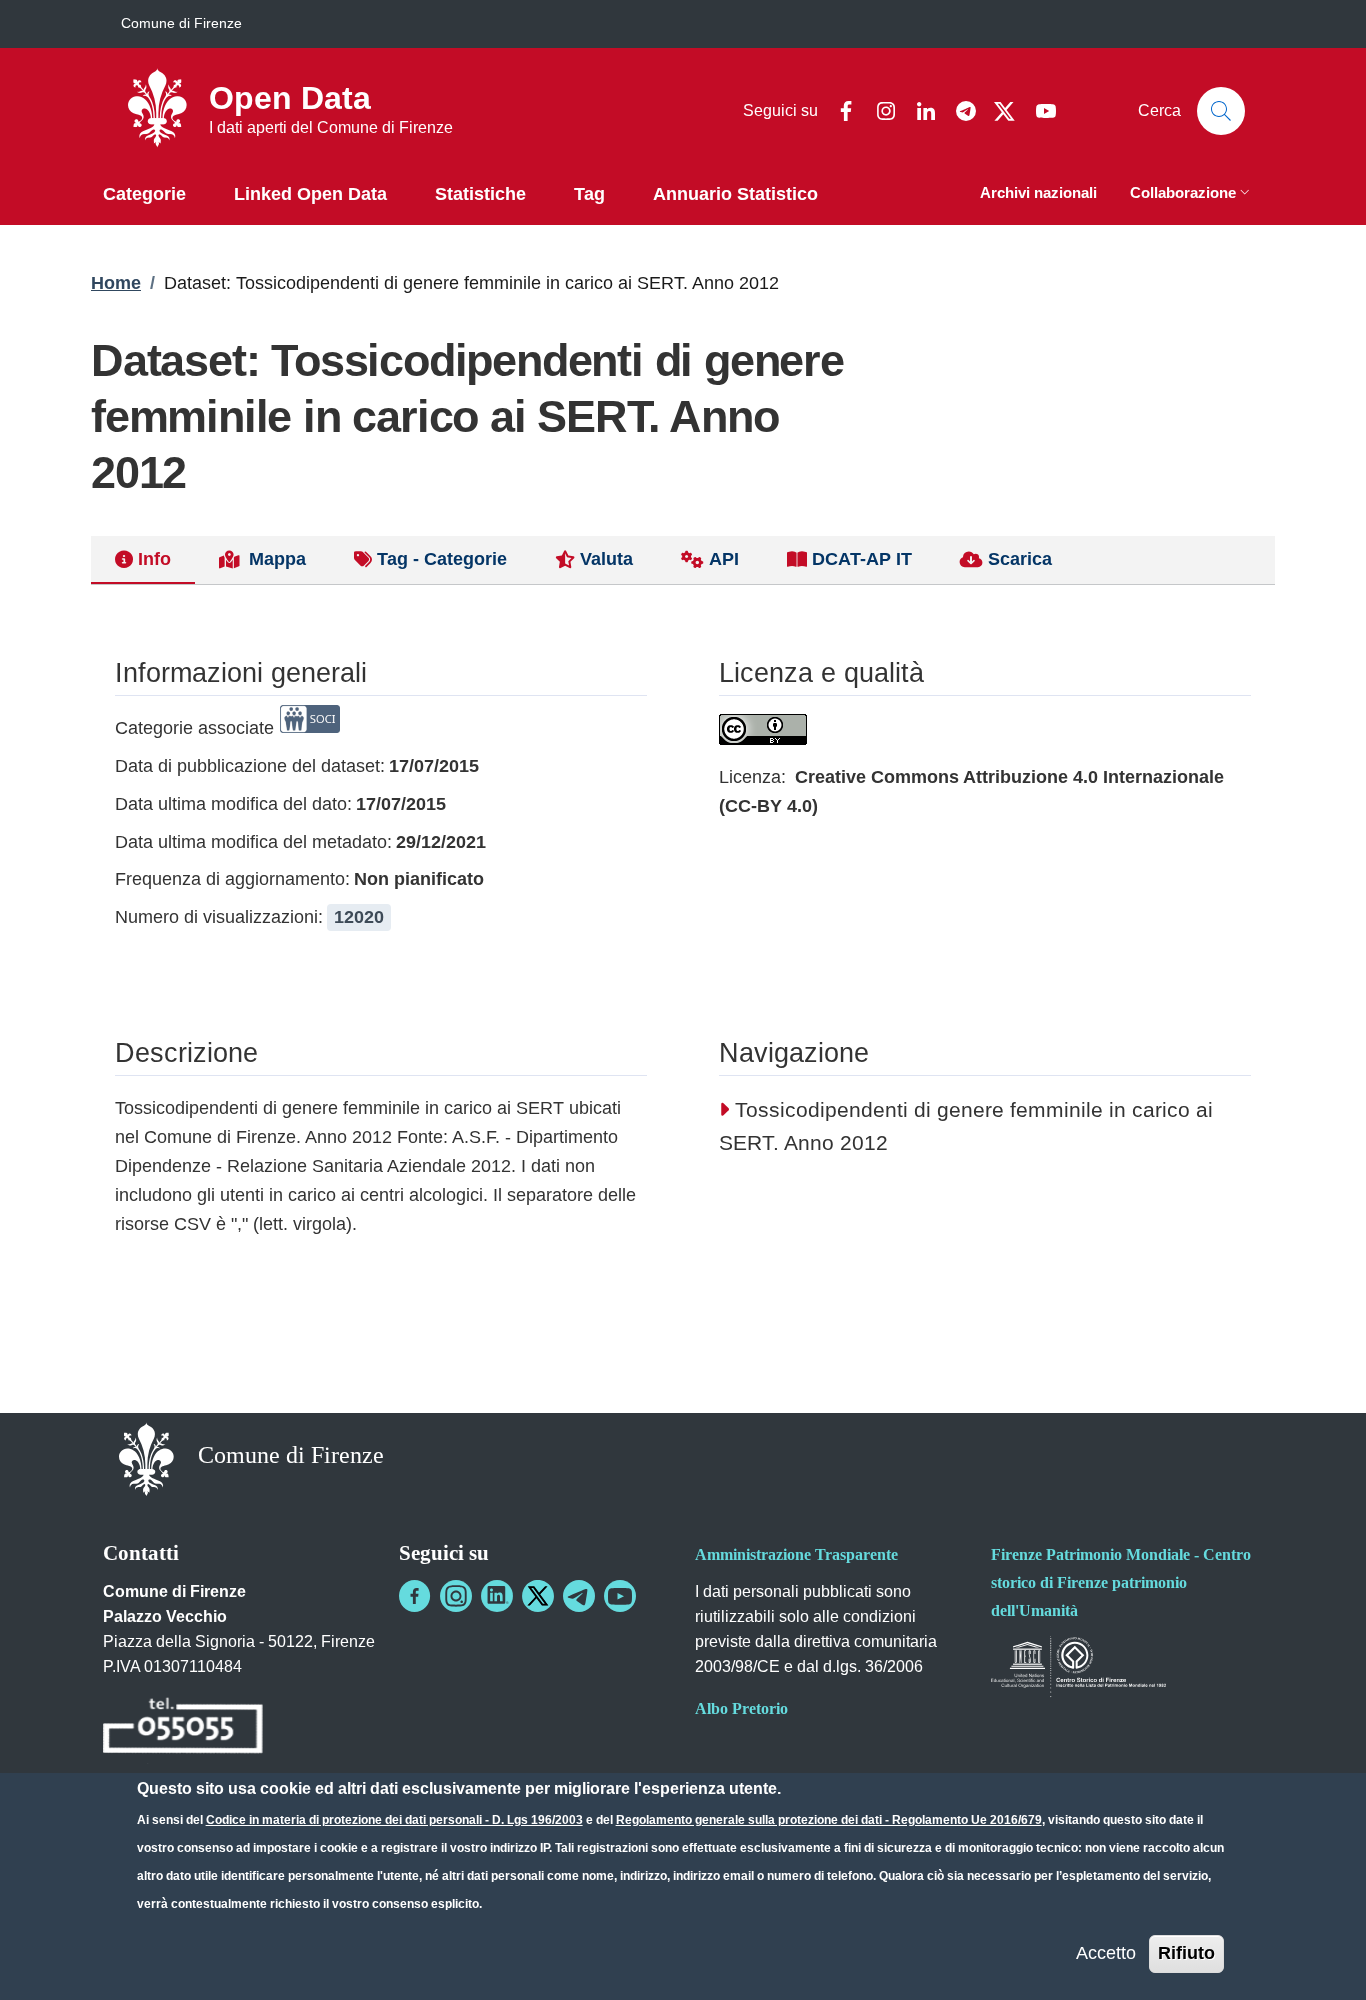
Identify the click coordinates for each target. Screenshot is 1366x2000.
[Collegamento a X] (538, 1596)
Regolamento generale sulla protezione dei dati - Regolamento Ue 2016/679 (829, 1820)
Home (116, 283)
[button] (1192, 194)
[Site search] (1221, 111)
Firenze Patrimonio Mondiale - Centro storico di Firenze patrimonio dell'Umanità (1121, 1582)
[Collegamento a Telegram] (579, 1596)
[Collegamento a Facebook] (415, 1596)
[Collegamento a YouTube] (620, 1596)
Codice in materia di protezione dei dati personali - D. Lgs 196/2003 (394, 1820)
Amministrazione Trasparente (796, 1554)
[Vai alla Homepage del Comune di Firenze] (146, 1457)
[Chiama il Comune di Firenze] (183, 1729)
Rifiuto (1186, 1953)
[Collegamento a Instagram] (456, 1596)
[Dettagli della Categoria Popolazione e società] (310, 728)
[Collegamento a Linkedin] (497, 1596)
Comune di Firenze (181, 23)
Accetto (1106, 1953)
